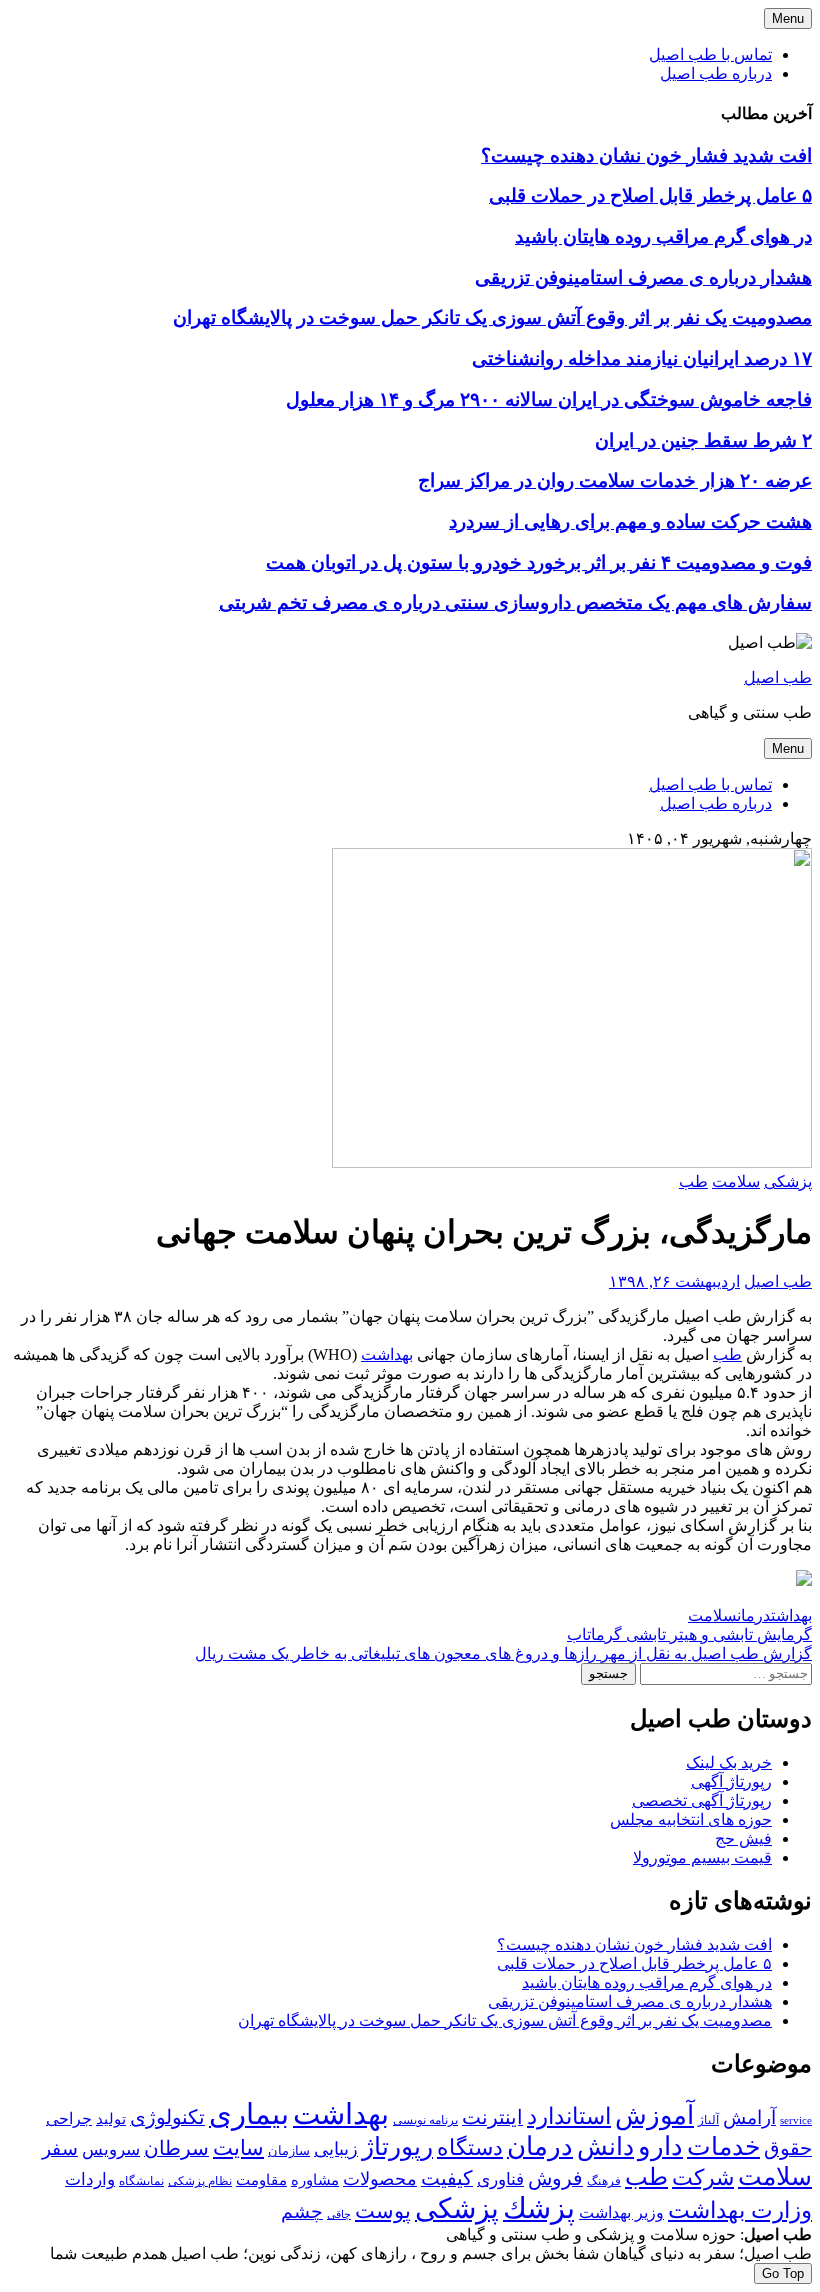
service (796, 2120)
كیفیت (447, 2178)
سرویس (111, 2149)
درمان (754, 1615)
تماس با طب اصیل (710, 54)
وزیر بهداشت (621, 2212)
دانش (605, 2146)
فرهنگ (604, 2181)
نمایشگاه (141, 2181)
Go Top (783, 2273)
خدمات (723, 2146)
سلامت (736, 1181)
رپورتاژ (397, 2146)
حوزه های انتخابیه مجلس (691, 1819)
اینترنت (492, 2117)
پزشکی (788, 1181)
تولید (111, 2119)
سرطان (176, 2148)
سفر (60, 2148)
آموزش (654, 2115)
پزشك (539, 2208)
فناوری (500, 2179)
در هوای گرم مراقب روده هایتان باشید (663, 236)
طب (693, 1181)
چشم (302, 2212)
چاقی (339, 2214)
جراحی (69, 2118)
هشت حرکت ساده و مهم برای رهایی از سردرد (630, 521)
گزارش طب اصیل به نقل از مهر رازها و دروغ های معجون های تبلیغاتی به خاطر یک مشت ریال (503, 1653)
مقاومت (261, 2180)
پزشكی (457, 2208)
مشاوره (315, 2180)
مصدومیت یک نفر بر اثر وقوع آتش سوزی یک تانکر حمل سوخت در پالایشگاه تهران (492, 317)
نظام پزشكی (200, 2181)
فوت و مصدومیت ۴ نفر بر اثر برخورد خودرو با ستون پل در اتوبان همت (539, 562)
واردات (90, 2179)
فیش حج (743, 1838)
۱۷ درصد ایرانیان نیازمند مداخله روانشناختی (642, 358)
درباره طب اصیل (716, 73)
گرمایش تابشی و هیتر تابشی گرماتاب (689, 1634)
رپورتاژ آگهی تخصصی (702, 1800)
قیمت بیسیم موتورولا (702, 1857)
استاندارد (569, 2116)
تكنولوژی (167, 2117)
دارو (660, 2146)
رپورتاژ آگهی (731, 1781)
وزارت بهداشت (740, 2210)
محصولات (380, 2179)
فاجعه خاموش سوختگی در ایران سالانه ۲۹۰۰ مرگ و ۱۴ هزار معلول (549, 399)
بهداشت (387, 1354)
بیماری (249, 2114)
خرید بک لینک (729, 1762)
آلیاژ (708, 2120)
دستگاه (470, 2147)
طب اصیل (778, 677)
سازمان (289, 2150)
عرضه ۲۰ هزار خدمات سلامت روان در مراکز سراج (615, 480)
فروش (555, 2178)
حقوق (788, 2148)
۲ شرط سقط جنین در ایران (703, 440)
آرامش (749, 2117)
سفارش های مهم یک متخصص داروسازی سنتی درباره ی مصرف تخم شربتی (515, 602)
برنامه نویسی (425, 2120)
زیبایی (336, 2149)
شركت (703, 2177)
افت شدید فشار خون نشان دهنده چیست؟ (646, 155)
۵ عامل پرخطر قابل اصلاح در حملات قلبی (650, 195)
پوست (383, 2211)
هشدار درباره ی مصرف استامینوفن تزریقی (643, 277)
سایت (238, 2148)
